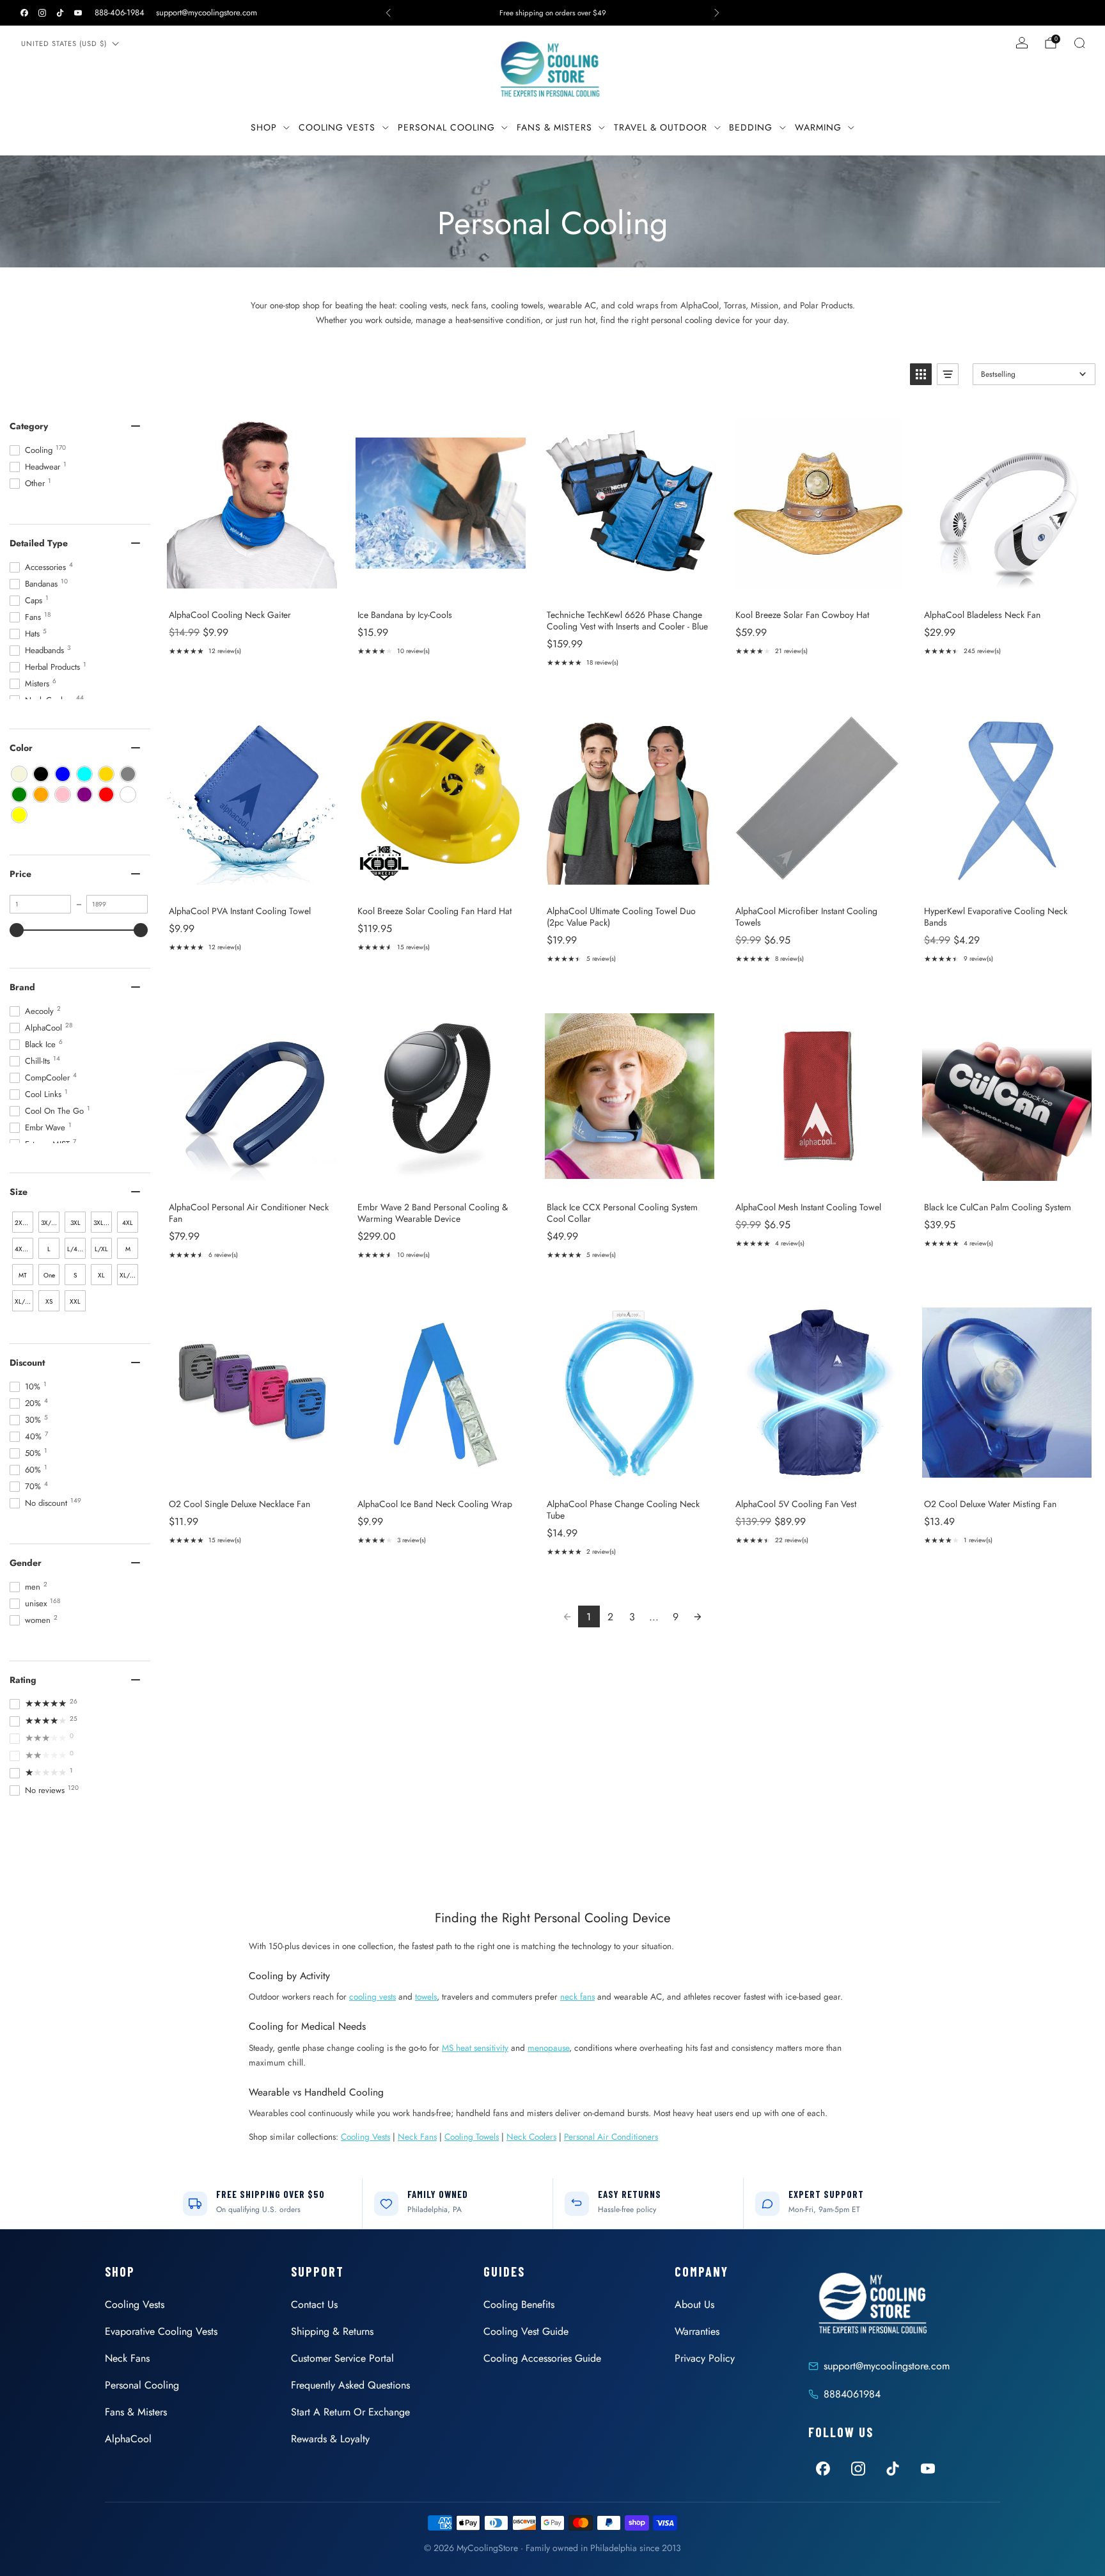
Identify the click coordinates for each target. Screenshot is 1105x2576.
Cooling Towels (472, 2137)
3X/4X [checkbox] (50, 1223)
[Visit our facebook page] (24, 13)
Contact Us (314, 2304)
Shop (264, 127)
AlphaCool (128, 2439)
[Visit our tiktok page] (60, 13)
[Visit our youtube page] (78, 13)
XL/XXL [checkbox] (24, 1301)
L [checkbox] (49, 1249)
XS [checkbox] (49, 1301)
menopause (548, 2048)
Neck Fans (417, 2137)
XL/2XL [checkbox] (129, 1275)
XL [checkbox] (101, 1275)
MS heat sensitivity (475, 2048)
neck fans (577, 1996)
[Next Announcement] (717, 13)
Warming (818, 127)
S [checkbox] (75, 1275)
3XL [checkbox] (75, 1223)
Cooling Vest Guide (526, 2331)
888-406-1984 (120, 12)
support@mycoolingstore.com (207, 12)
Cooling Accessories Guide (542, 2358)
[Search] (1079, 43)
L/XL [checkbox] (101, 1249)
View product (252, 586)
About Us (694, 2304)
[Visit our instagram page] (42, 13)
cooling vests (372, 1996)
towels (426, 1996)
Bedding (751, 127)
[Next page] (698, 1616)
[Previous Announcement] (388, 13)
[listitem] (552, 13)
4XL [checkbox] (128, 1223)
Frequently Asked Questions (350, 2385)
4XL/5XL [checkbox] (24, 1249)
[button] (921, 374)
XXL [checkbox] (75, 1301)
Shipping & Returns (332, 2331)
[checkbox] (19, 774)
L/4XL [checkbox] (76, 1249)
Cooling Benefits (519, 2304)
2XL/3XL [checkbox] (24, 1223)
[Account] (1022, 43)
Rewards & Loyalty (330, 2439)
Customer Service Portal (342, 2358)
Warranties (697, 2331)
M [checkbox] (128, 1249)
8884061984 (852, 2394)
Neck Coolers (531, 2137)
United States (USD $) (64, 43)
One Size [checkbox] (49, 1278)
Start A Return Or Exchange (350, 2412)
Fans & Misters (554, 127)
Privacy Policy (705, 2358)
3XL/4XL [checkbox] (103, 1223)
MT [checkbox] (23, 1275)
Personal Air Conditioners (611, 2137)
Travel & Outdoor (661, 127)
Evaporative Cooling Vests (161, 2331)
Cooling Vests (337, 127)
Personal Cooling (446, 127)
